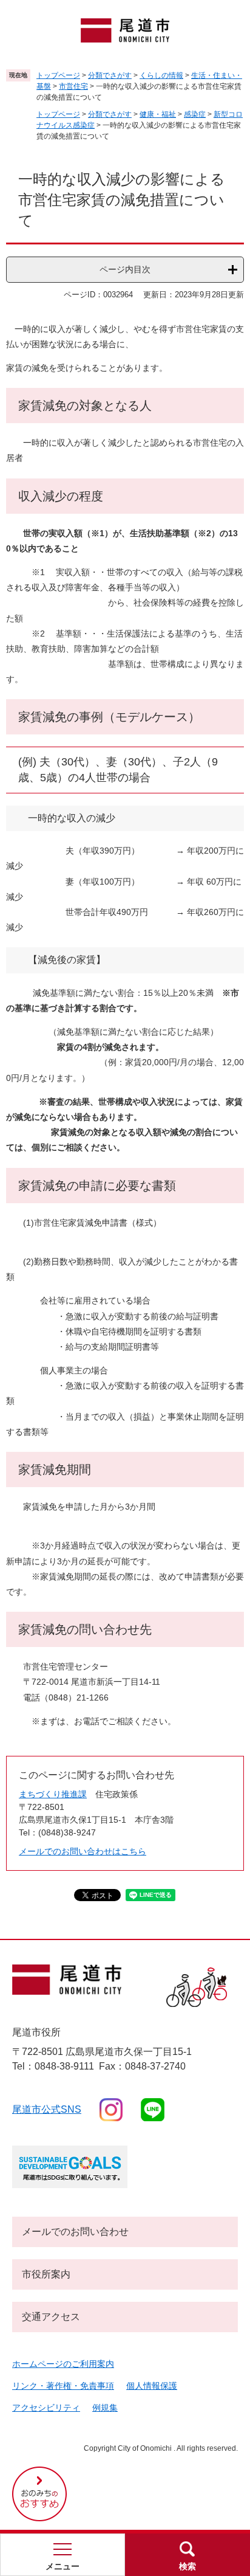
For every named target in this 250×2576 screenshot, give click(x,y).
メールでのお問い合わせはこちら (83, 1851)
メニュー (62, 2566)
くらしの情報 (161, 75)
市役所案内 (46, 2274)
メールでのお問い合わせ (75, 2232)
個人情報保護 (152, 2386)
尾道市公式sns (47, 2109)
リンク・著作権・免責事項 (63, 2386)
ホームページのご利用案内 (63, 2364)
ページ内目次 (125, 269)
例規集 (105, 2408)
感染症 (195, 114)
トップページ (58, 75)
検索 (187, 2566)
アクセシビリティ (46, 2408)
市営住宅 (73, 86)
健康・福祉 (158, 114)
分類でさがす (110, 75)
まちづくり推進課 (53, 1794)
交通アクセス (51, 2317)
